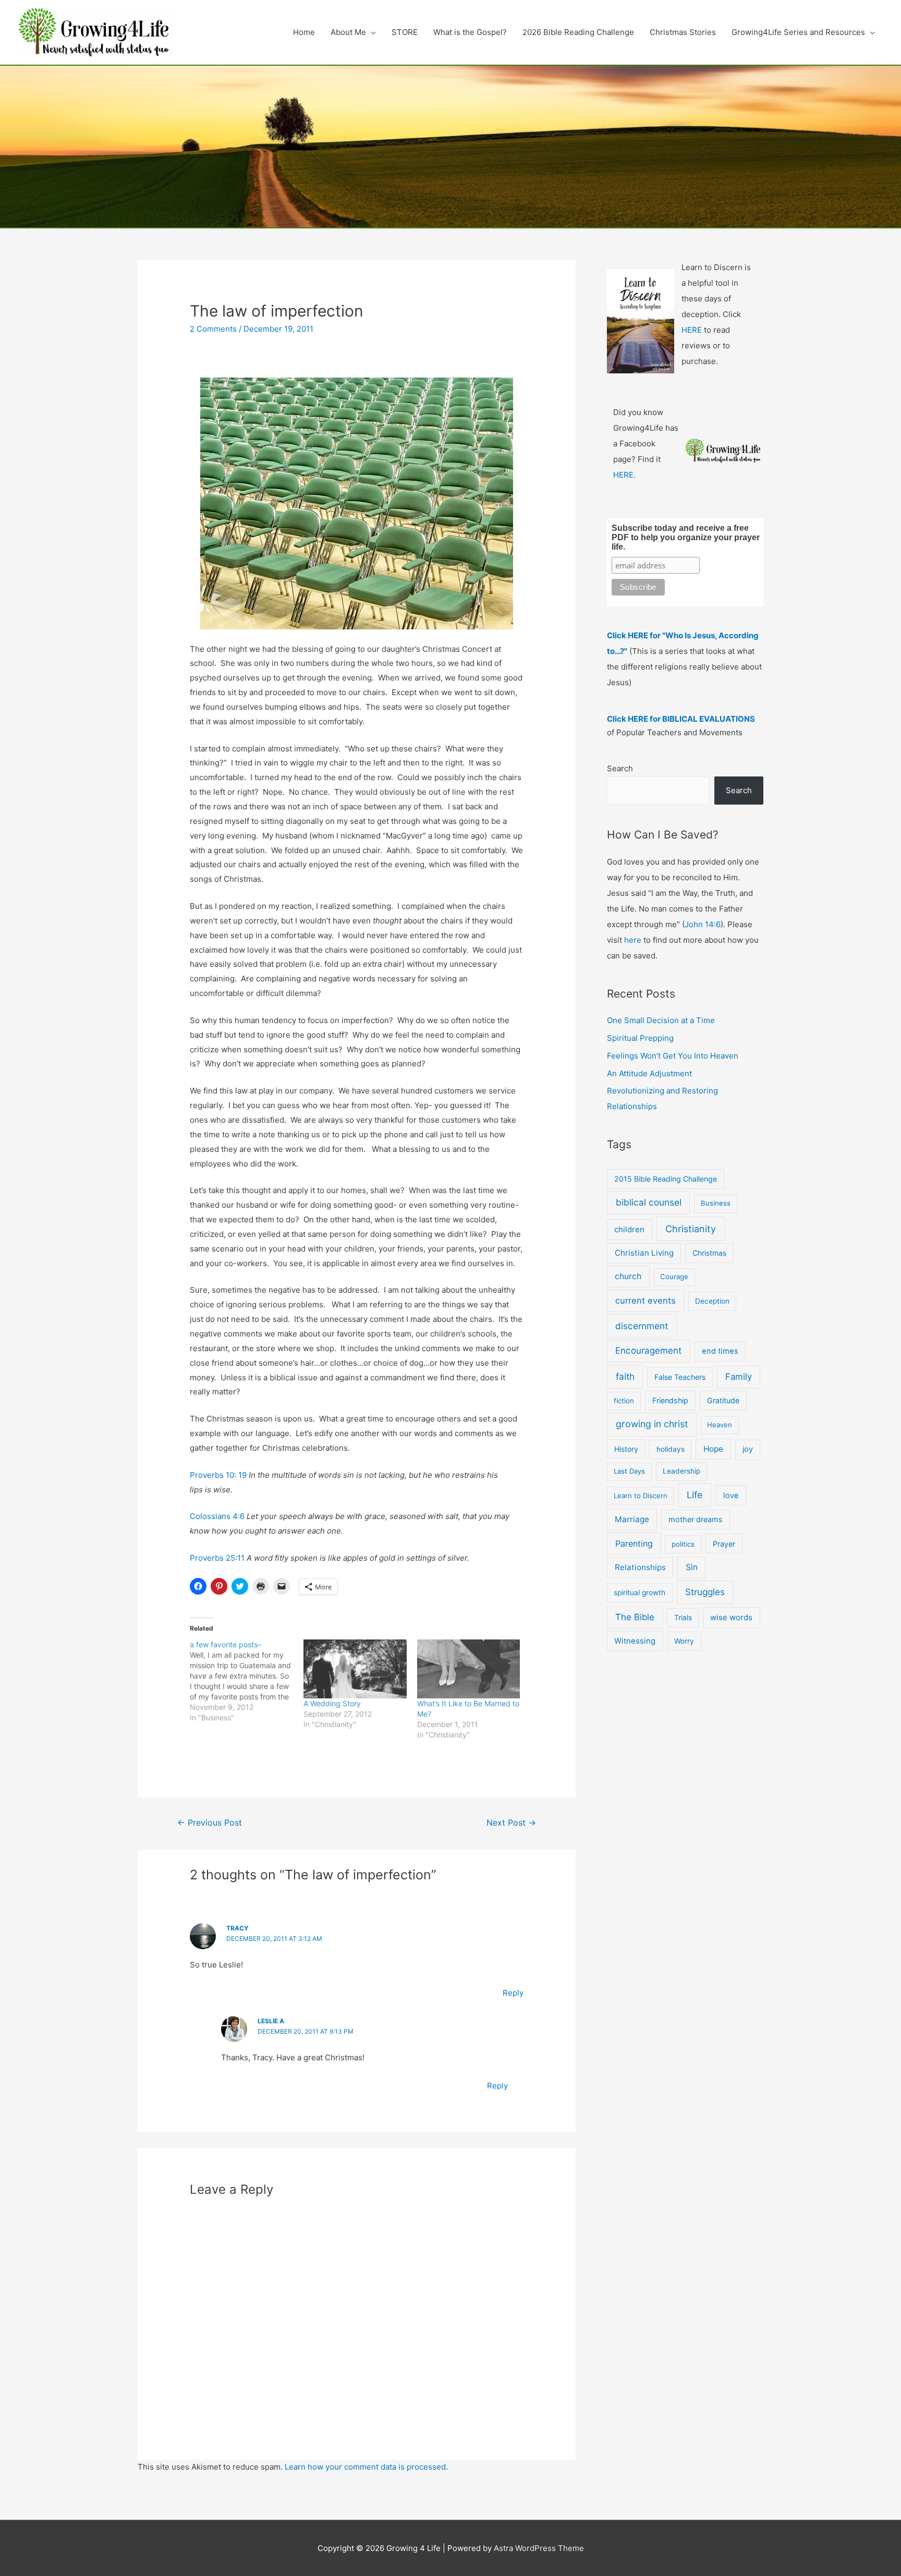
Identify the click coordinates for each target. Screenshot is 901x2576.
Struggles (705, 1592)
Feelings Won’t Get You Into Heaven (673, 1056)
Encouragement (648, 1351)
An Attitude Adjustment (649, 1073)
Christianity (691, 1229)
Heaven (720, 1425)
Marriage (632, 1519)
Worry (684, 1641)
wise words (731, 1617)
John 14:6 (703, 924)
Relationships (640, 1567)
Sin (692, 1567)
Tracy (238, 1928)
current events (646, 1301)
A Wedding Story (332, 1703)
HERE (692, 330)
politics (683, 1544)
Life (695, 1495)
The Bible (635, 1617)
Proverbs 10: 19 (218, 1475)
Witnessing (635, 1641)
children (629, 1230)
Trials (683, 1618)
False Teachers (680, 1377)
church (628, 1276)
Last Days (629, 1471)
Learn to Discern (641, 1496)
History (626, 1449)
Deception (712, 1301)
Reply (513, 1993)
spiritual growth (640, 1593)
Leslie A (271, 2021)
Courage (674, 1277)
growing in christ (652, 1424)
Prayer (724, 1544)
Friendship (670, 1400)
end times (720, 1351)
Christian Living (644, 1253)
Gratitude (723, 1400)
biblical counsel (649, 1202)
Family (739, 1377)
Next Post (511, 1823)
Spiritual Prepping (640, 1038)
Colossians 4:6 (217, 1516)
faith (625, 1376)
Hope (713, 1449)
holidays (671, 1449)
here (633, 940)
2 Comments (213, 329)
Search (620, 768)
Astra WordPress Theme (539, 2548)
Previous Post (210, 1823)
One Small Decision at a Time (661, 1020)
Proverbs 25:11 (217, 1558)
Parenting (634, 1544)
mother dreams (696, 1519)
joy (748, 1449)
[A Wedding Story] (355, 1669)
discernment (642, 1326)
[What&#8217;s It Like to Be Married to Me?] (469, 1669)
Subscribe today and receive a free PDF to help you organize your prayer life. (686, 537)
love (731, 1496)
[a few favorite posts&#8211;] (247, 1681)
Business (716, 1203)
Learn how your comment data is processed (365, 2467)
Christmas (709, 1253)
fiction (624, 1401)
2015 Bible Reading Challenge (666, 1179)
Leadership (681, 1471)
